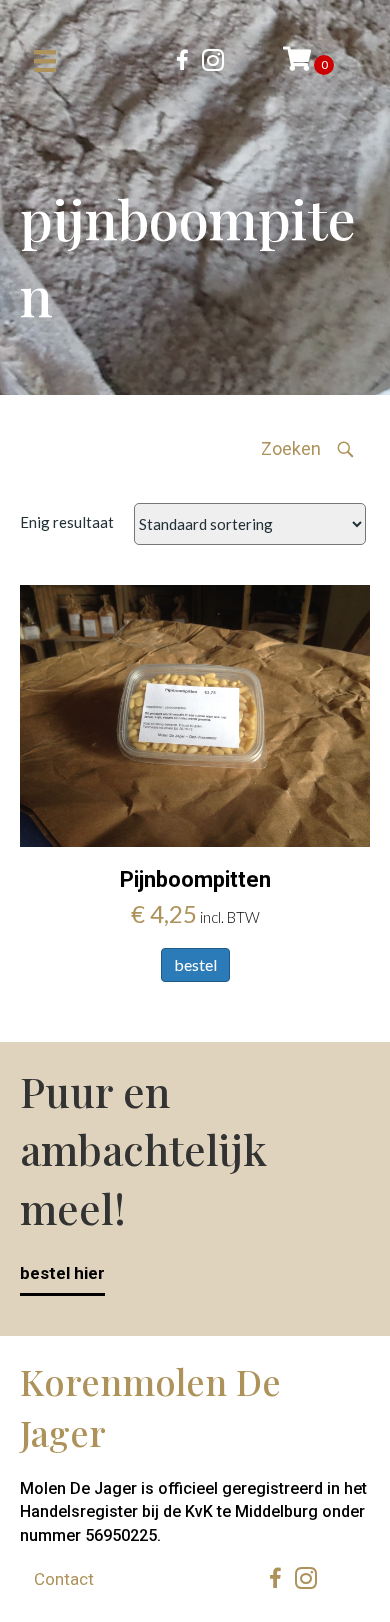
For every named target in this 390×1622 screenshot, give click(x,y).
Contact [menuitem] (64, 1579)
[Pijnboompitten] (195, 714)
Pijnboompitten (195, 879)
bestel (195, 964)
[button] (308, 449)
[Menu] (45, 60)
